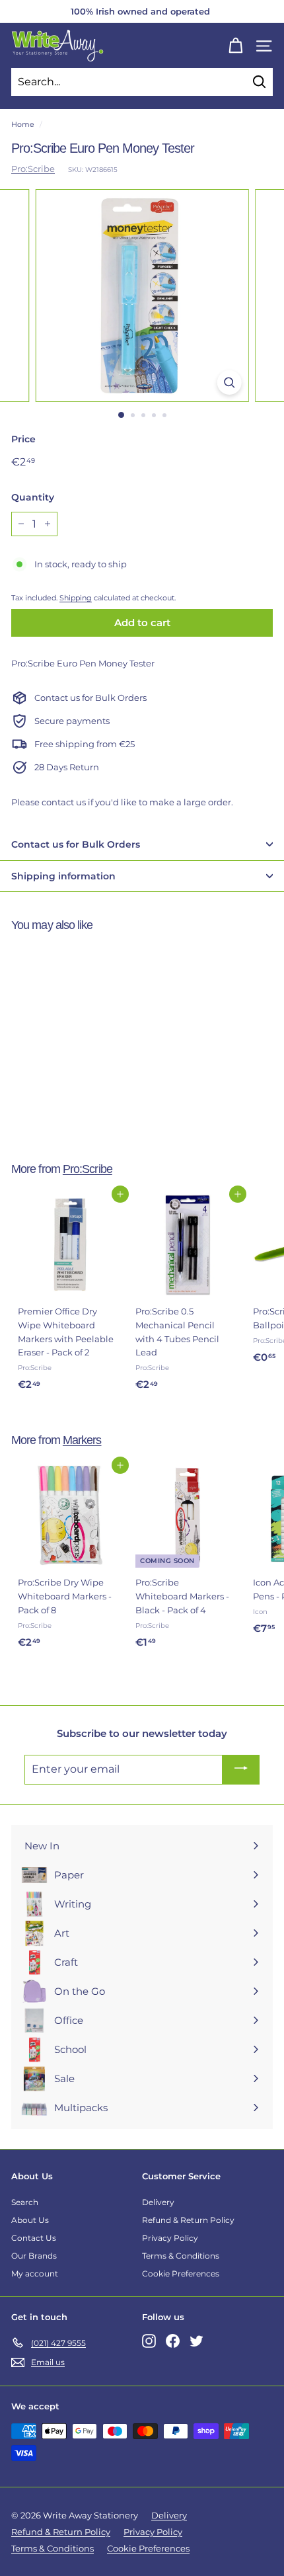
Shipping (76, 598)
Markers (82, 1440)
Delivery (158, 2202)
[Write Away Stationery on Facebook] (173, 2340)
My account (35, 2274)
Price (23, 439)
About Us (30, 2220)
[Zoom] (229, 382)
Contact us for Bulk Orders (76, 844)
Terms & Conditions (181, 2256)
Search (25, 2202)
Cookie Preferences (181, 2274)
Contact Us (34, 2238)
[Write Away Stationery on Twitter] (196, 2340)
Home (23, 124)
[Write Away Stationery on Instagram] (149, 2340)
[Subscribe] (241, 1770)
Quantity (33, 497)
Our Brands (34, 2256)
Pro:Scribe (33, 169)
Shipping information (63, 876)
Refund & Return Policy (188, 2220)
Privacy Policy (170, 2238)
